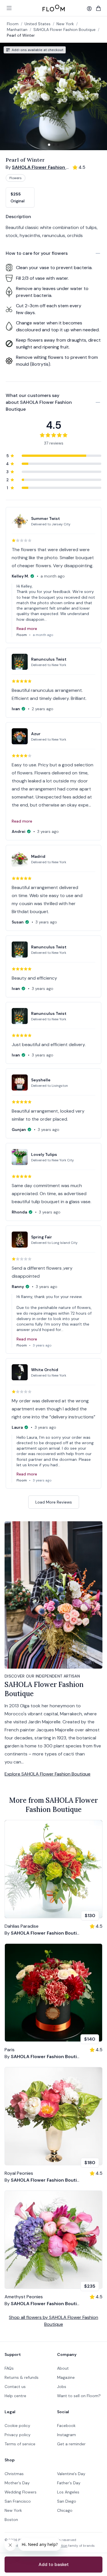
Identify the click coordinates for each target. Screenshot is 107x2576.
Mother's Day (17, 2483)
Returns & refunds (22, 2377)
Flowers (16, 178)
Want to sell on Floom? (79, 2396)
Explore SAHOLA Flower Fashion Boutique (48, 1774)
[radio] (20, 197)
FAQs (9, 2368)
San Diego (67, 2501)
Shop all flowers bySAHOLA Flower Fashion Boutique (53, 2321)
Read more (27, 629)
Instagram (66, 2435)
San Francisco (18, 2501)
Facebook (66, 2426)
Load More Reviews (54, 1502)
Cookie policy (17, 2426)
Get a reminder (71, 2444)
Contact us (15, 2387)
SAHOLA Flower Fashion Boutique (64, 30)
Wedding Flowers (21, 2492)
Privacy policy (18, 2435)
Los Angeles (68, 2492)
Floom (13, 24)
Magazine (66, 2377)
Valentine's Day (71, 2474)
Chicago (65, 2510)
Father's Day (69, 2483)
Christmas (14, 2474)
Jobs (62, 2387)
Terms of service (20, 2444)
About (63, 2368)
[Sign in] (89, 9)
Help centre (15, 2396)
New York (13, 2510)
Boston (11, 2520)
